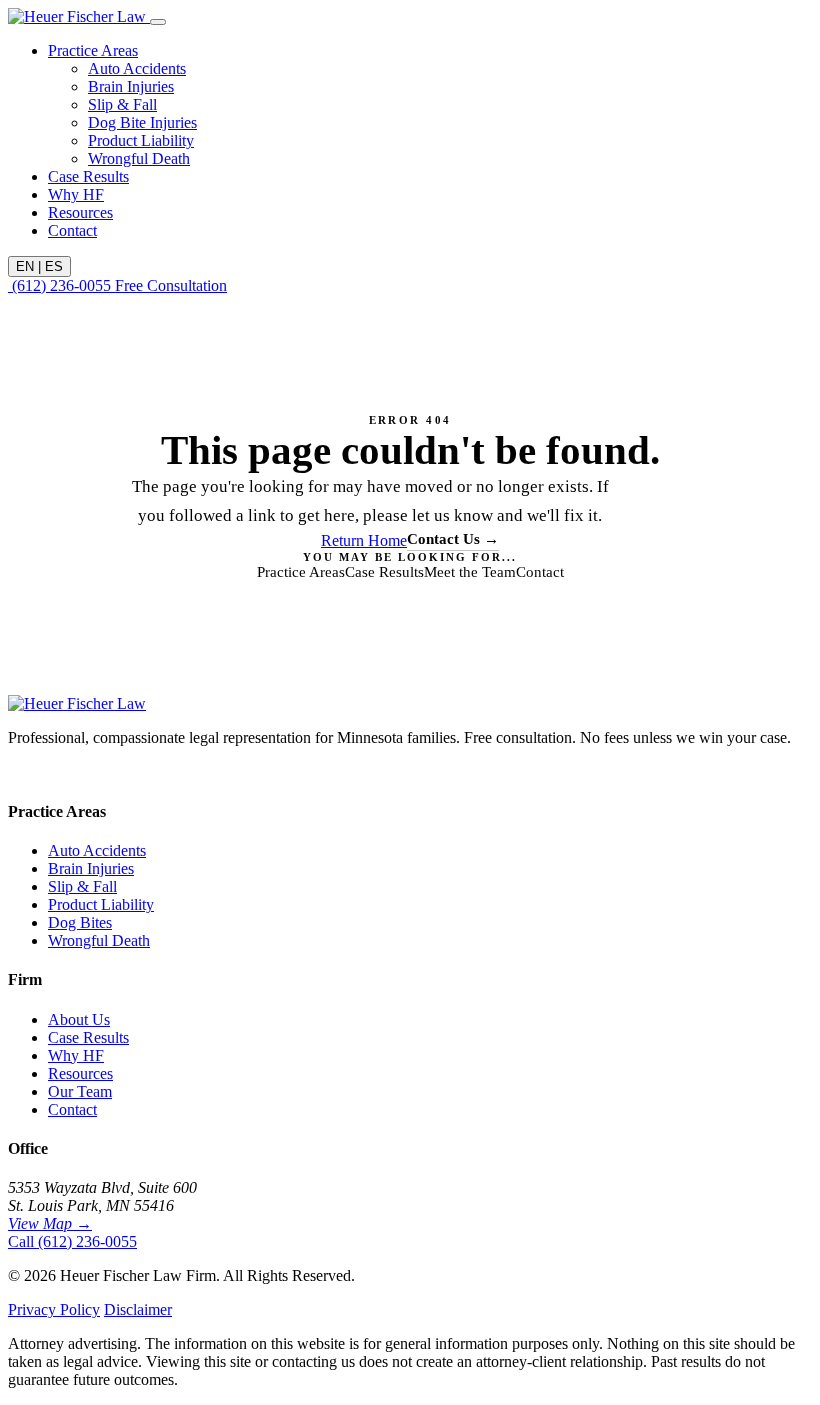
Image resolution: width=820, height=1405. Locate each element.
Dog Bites (80, 922)
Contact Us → (453, 539)
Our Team (80, 1091)
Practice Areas (93, 50)
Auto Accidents (137, 68)
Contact (72, 230)
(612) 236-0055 (61, 285)
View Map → (50, 1223)
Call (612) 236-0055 (72, 1241)
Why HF (76, 194)
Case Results (88, 176)
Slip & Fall (122, 104)
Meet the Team (470, 572)
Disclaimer (138, 1309)
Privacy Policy (54, 1309)
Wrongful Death (139, 158)
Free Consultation (171, 285)
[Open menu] (158, 22)
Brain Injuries (131, 86)
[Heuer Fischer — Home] (79, 16)
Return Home (364, 540)
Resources (80, 212)
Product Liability (141, 140)
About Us (79, 1019)
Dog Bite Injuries (142, 122)
